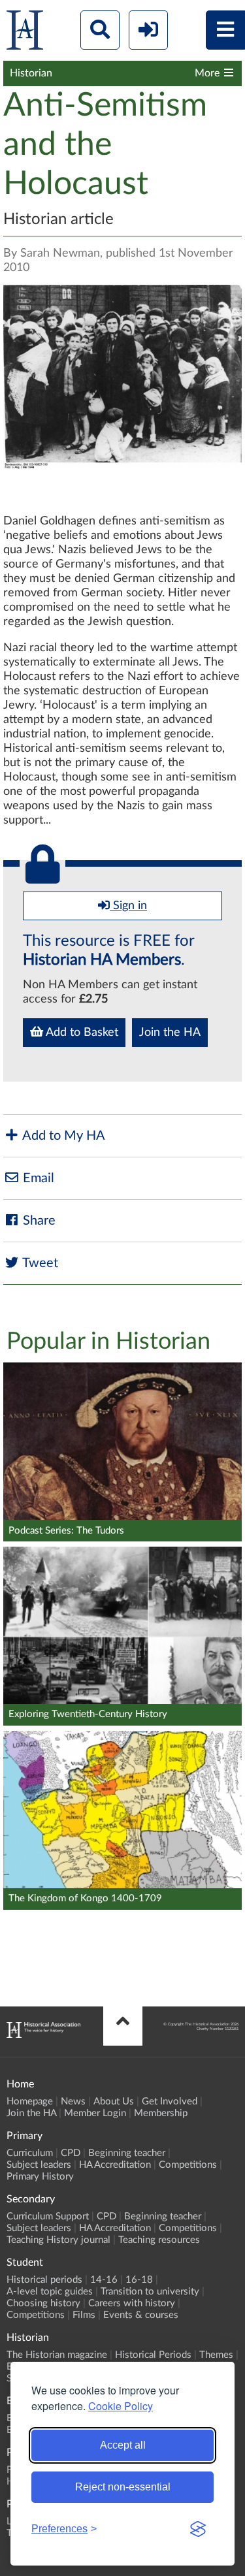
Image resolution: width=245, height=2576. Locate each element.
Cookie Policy (121, 2406)
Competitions (188, 2165)
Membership (161, 2113)
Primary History (40, 2177)
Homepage (30, 2101)
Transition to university (150, 2292)
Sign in (128, 906)
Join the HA (170, 1033)
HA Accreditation (115, 2165)
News (73, 2101)
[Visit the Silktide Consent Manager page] (198, 2529)
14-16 (104, 2280)
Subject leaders (39, 2165)
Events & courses (141, 2315)
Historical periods (44, 2280)
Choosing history (43, 2303)
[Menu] (225, 30)
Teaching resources (159, 2240)
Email (37, 1178)
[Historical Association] (25, 33)
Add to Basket (81, 1033)
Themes (216, 2355)
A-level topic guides (50, 2292)
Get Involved (170, 2101)
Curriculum (30, 2153)
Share (38, 1221)
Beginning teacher (127, 2153)
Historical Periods (153, 2355)
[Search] (100, 30)
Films (84, 2315)
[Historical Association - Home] (43, 2035)
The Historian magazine (57, 2355)
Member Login (95, 2113)
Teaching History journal (58, 2240)
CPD (71, 2153)
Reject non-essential (123, 2487)
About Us (114, 2101)
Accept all (123, 2445)
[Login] (148, 30)
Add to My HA (62, 1136)
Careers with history (132, 2303)
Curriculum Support (48, 2216)
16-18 (139, 2280)
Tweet (39, 1263)
